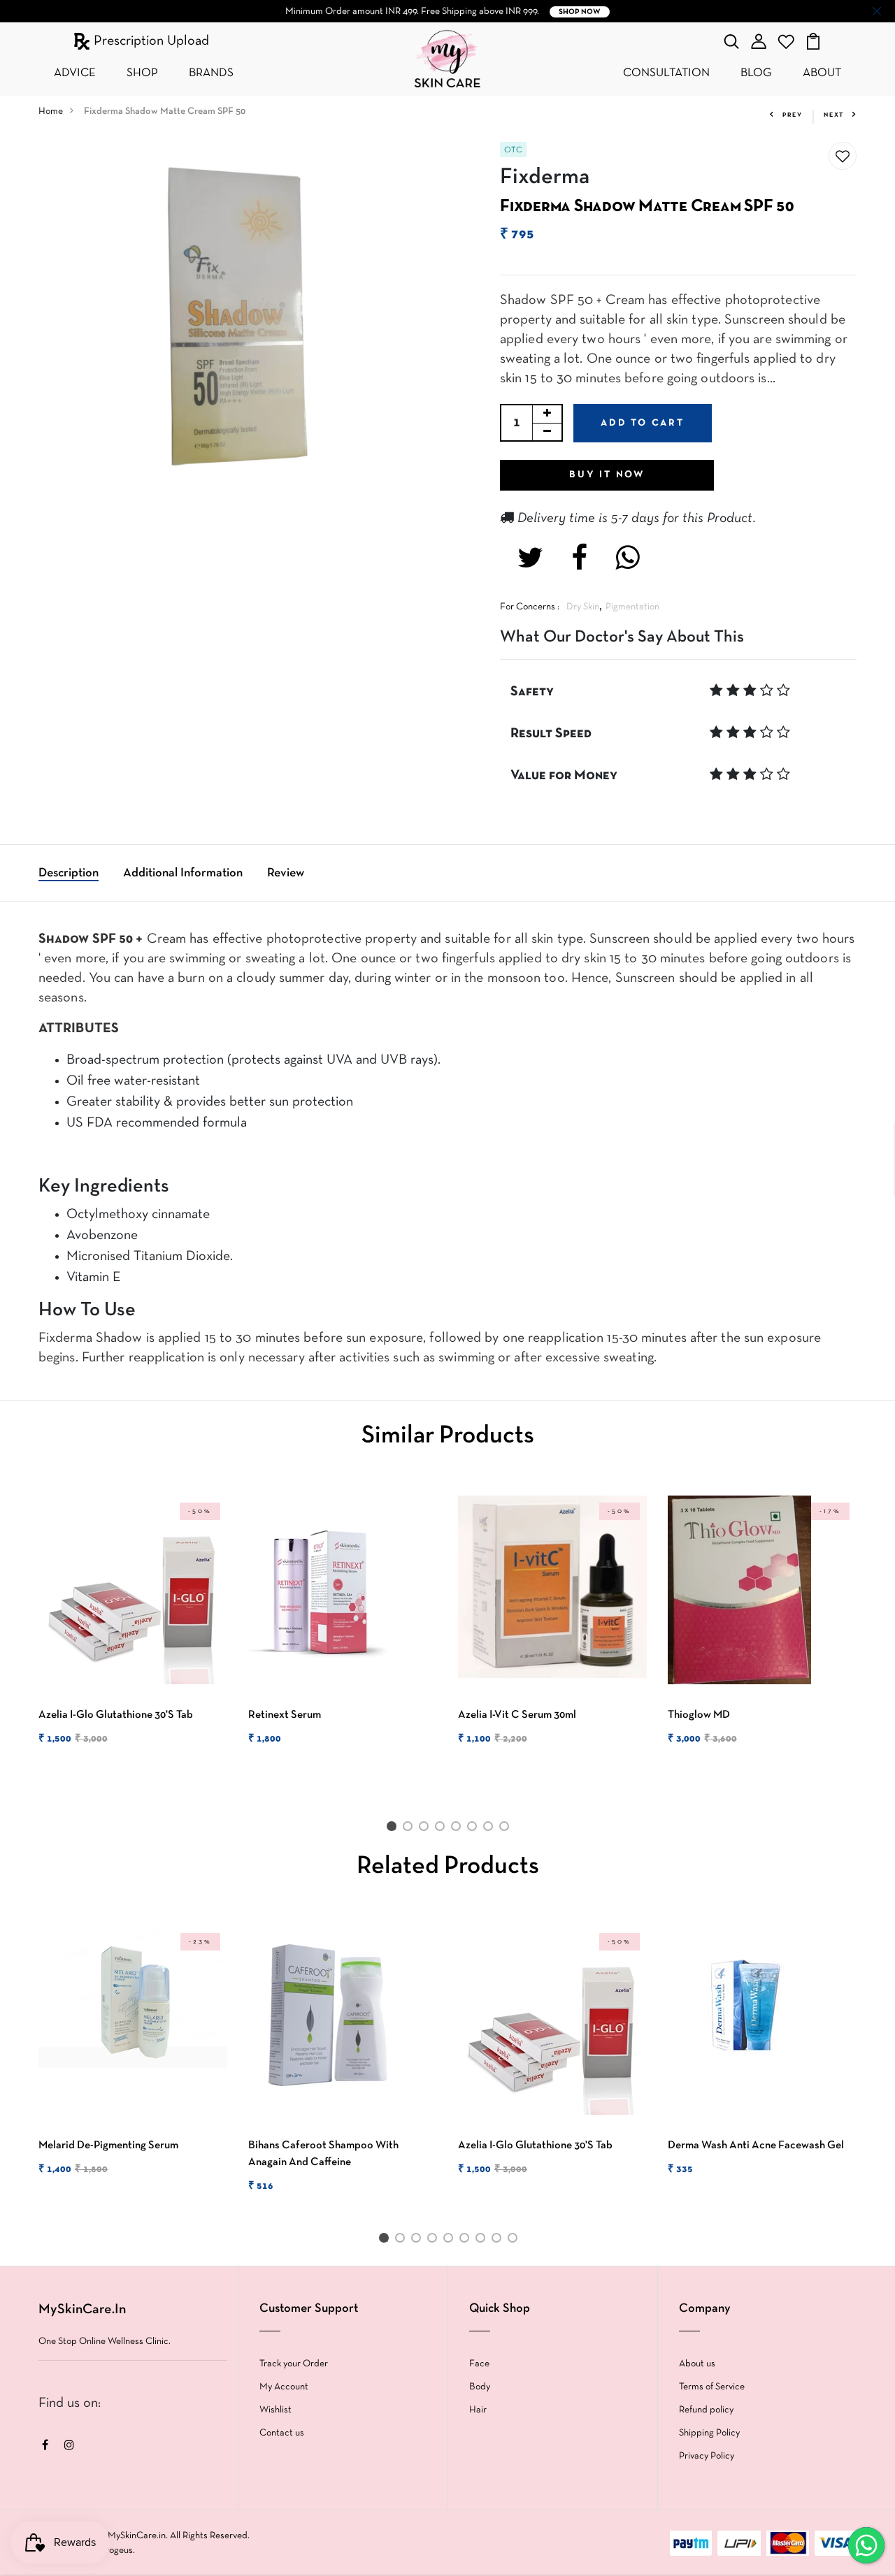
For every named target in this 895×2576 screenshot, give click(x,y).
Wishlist (275, 2410)
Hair (478, 2410)
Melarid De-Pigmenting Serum (108, 2146)
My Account (284, 2387)
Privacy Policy (707, 2456)
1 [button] (394, 1829)
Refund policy (706, 2410)
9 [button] (515, 2241)
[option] (133, 1633)
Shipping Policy (709, 2433)
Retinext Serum (285, 1715)
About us (697, 2364)
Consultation (666, 73)
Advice (75, 73)
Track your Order (294, 2364)
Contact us (282, 2433)
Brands (211, 73)
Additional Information (183, 873)
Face (479, 2364)
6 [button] (474, 1829)
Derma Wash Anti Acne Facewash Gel (756, 2146)
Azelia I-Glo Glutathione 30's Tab (116, 1715)
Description (69, 873)
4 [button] (442, 1829)
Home (51, 111)
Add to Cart (643, 423)
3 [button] (426, 1829)
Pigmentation (632, 607)
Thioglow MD (699, 1715)
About (822, 73)
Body (480, 2387)
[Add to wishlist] (843, 157)
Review (286, 873)
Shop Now (580, 12)
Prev (793, 115)
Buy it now (607, 475)
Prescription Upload (150, 41)
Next (834, 115)
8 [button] (507, 1829)
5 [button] (458, 1829)
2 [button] (410, 1829)
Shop (142, 73)
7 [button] (491, 1829)
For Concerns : (530, 607)
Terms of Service (712, 2387)
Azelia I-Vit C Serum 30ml (517, 1715)
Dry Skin (583, 607)
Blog (756, 73)
